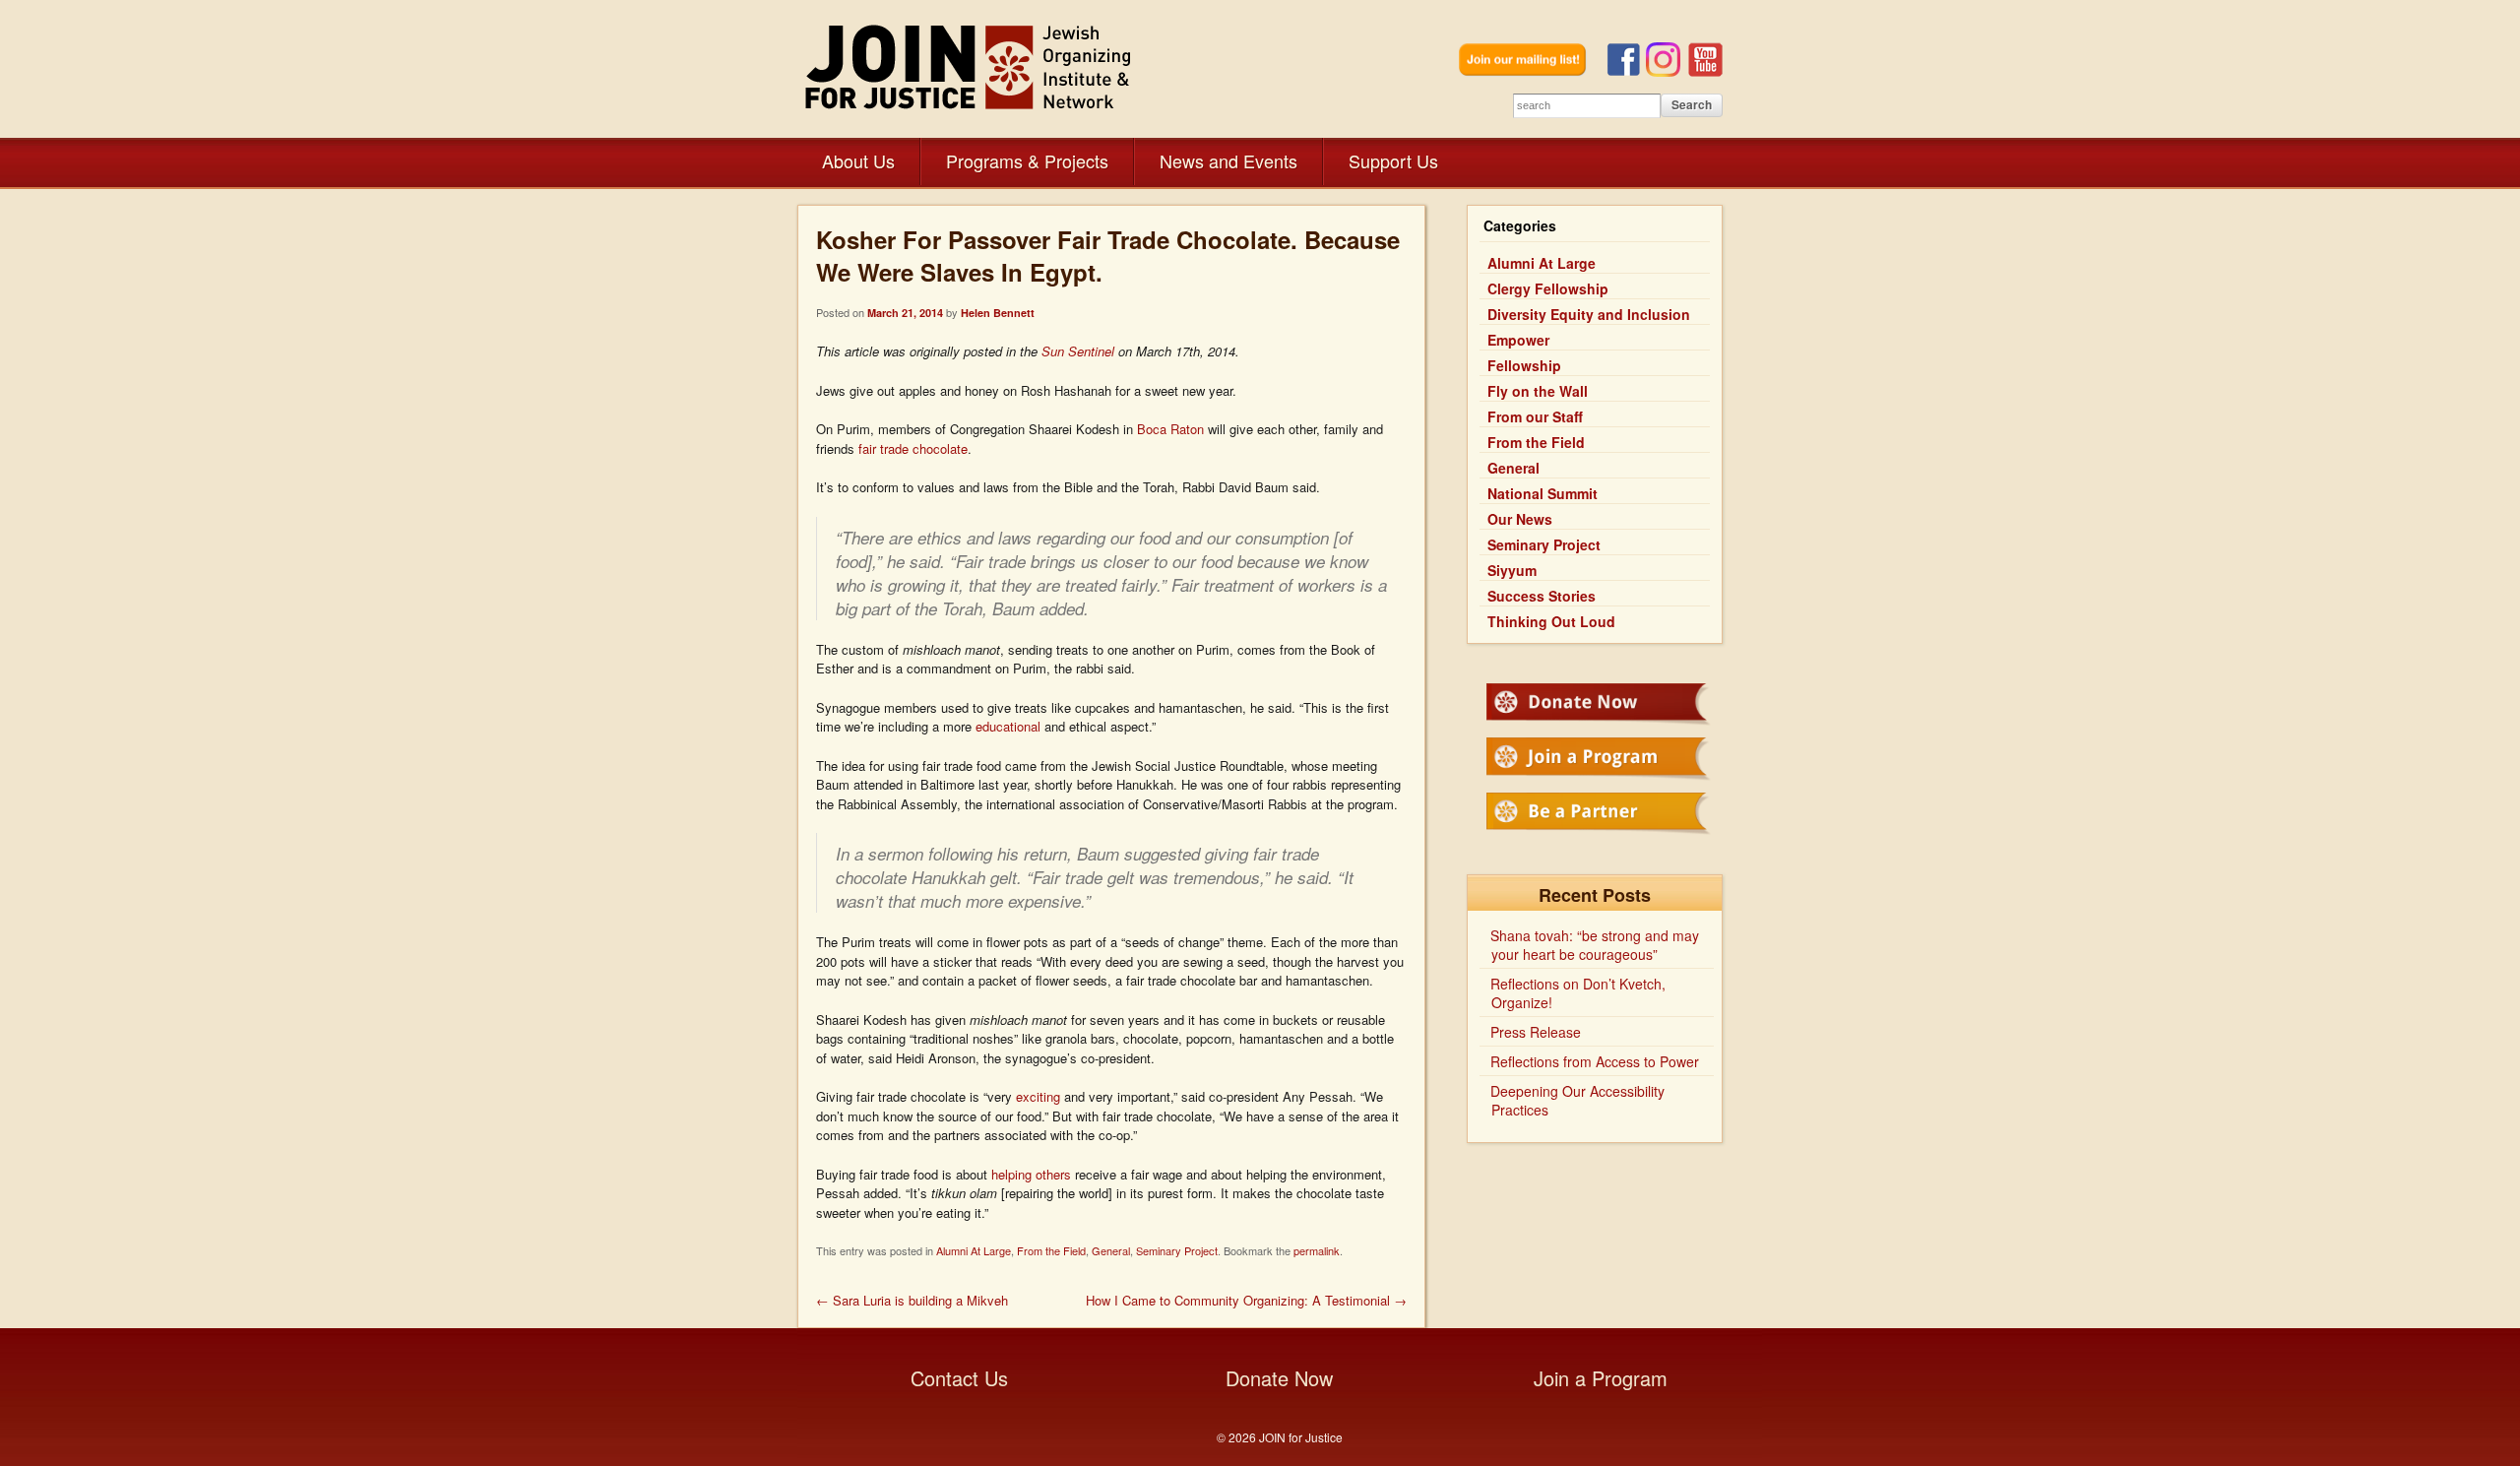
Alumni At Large (974, 1250)
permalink (1317, 1250)
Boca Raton (1170, 429)
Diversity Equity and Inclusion (1589, 314)
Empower (1518, 340)
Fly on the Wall (1538, 391)
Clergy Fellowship (1548, 288)
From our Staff (1535, 416)
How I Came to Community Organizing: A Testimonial (1246, 1300)
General (1111, 1250)
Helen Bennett (998, 313)
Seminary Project (1177, 1250)
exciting (1038, 1096)
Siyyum (1512, 570)
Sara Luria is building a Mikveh (912, 1300)
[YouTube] (1705, 71)
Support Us (1393, 160)
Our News (1520, 519)
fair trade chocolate (913, 448)
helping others (1031, 1174)
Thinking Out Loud (1551, 621)
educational (1008, 726)
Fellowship (1524, 365)
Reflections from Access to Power (1595, 1061)
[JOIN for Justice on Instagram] (1667, 71)
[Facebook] (1626, 71)
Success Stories (1542, 596)
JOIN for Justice (970, 66)
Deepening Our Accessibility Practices (1577, 1100)
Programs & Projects (1027, 160)
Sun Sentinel (1080, 351)
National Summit (1543, 493)
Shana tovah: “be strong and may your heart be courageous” (1595, 945)
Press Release (1536, 1032)
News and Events (1228, 160)
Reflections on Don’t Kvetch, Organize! (1578, 993)
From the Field (1051, 1250)
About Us (858, 160)
